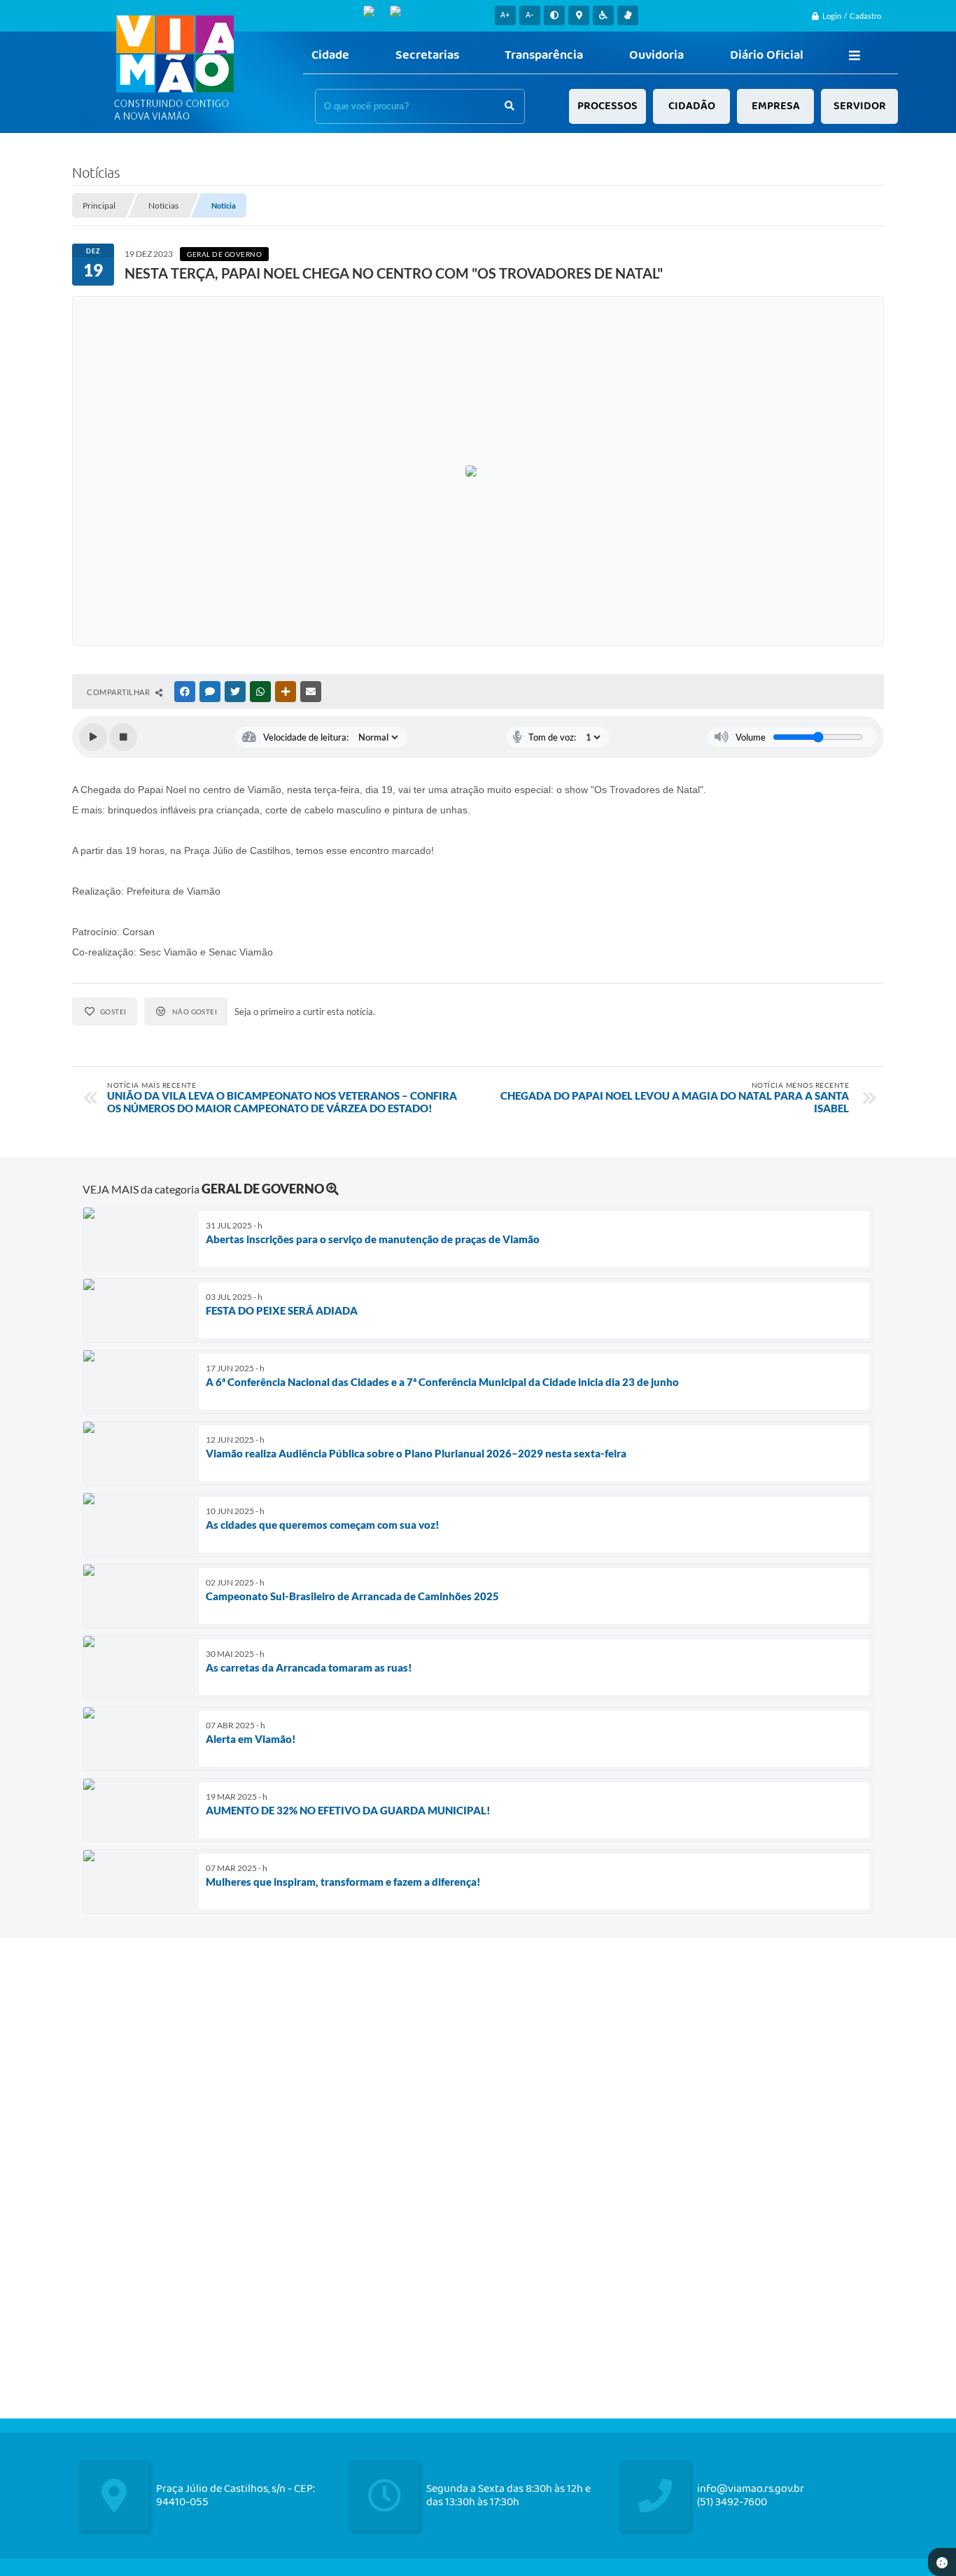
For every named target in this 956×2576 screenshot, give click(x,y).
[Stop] (123, 737)
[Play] (93, 737)
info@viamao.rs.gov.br (751, 2489)
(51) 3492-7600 (732, 2502)
